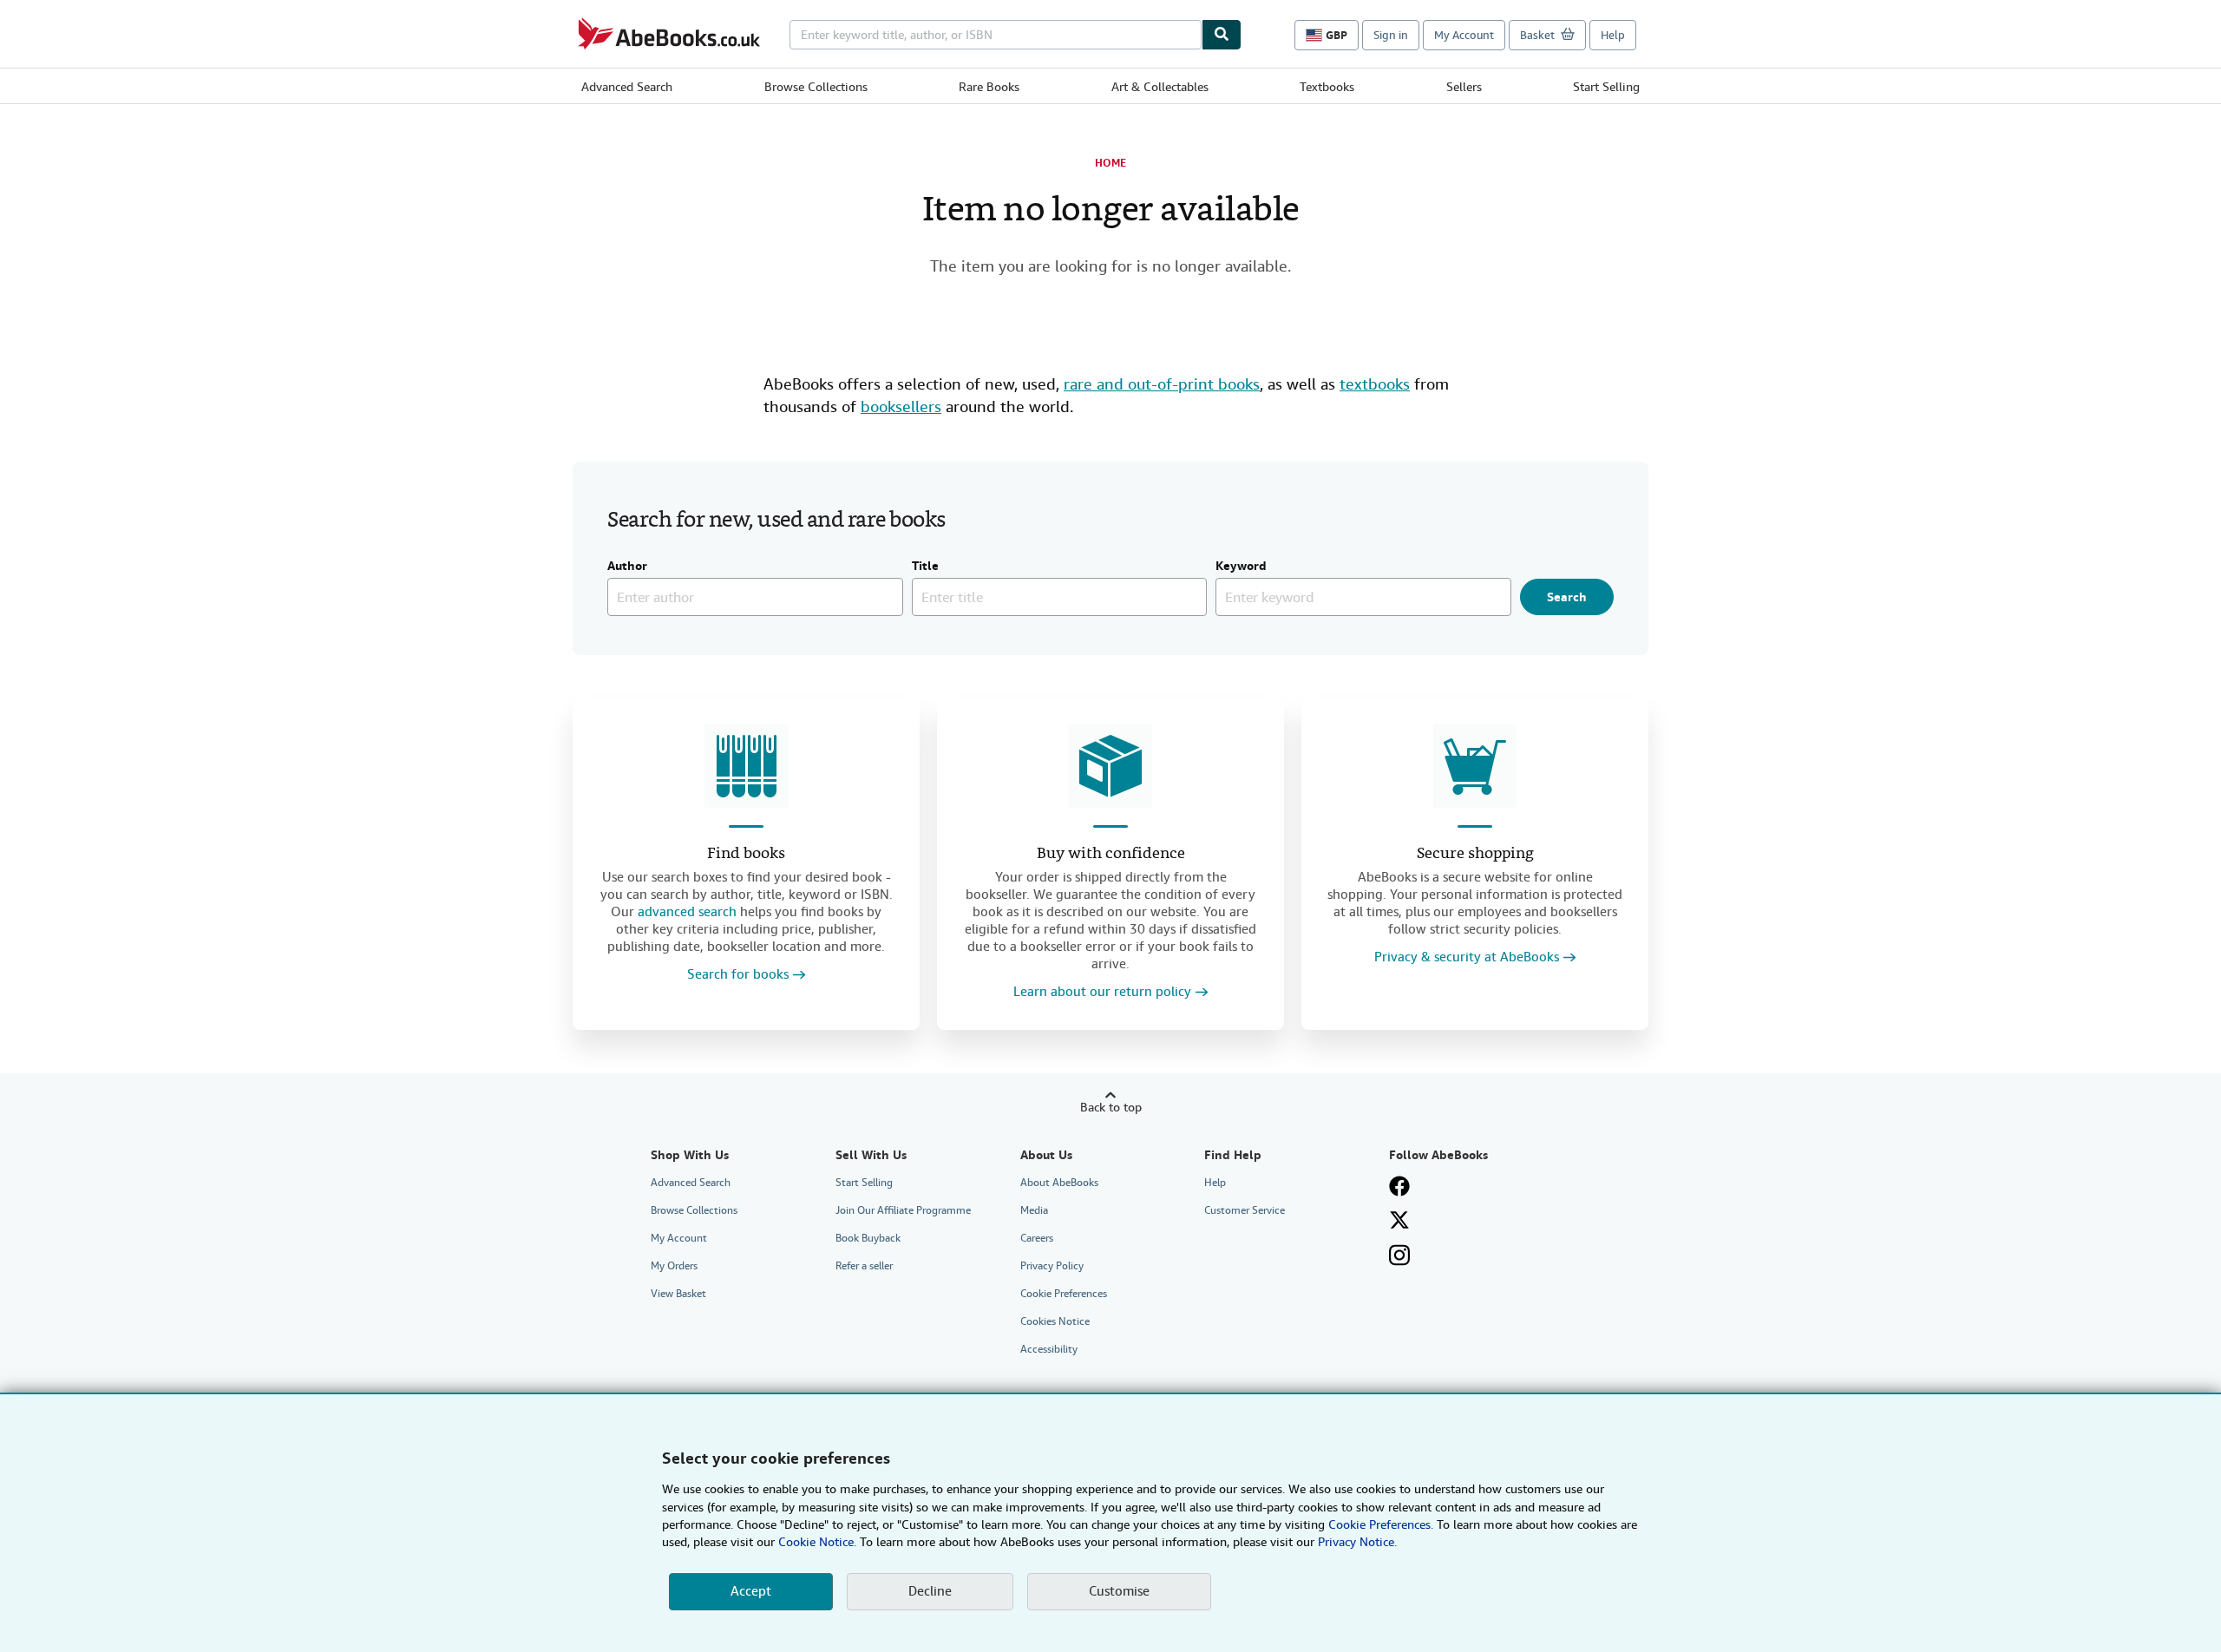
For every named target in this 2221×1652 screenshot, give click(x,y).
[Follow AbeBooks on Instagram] (1399, 1255)
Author (627, 567)
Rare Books (989, 87)
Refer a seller (864, 1266)
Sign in (1391, 35)
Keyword (1241, 567)
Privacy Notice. (1357, 1542)
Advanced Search (627, 87)
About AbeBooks (1059, 1183)
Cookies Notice (1055, 1321)
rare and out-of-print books (1162, 384)
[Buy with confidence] (1110, 766)
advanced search (687, 912)
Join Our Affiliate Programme (903, 1210)
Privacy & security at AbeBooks (1467, 957)
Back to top (1111, 1107)
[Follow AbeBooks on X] (1399, 1220)
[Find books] (746, 766)
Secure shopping (1475, 854)
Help (1613, 35)
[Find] (1222, 35)
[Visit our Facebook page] (1399, 1186)
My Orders (674, 1266)
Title (925, 567)
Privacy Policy (1052, 1266)
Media (1034, 1210)
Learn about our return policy (1102, 992)
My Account (1464, 35)
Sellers (1464, 87)
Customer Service (1245, 1210)
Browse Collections (816, 87)
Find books (746, 854)
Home (1110, 163)
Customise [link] (1119, 1591)
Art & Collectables (1160, 87)
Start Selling (1606, 87)
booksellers (901, 406)
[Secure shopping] (1475, 766)
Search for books (738, 975)
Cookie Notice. (817, 1542)
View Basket (678, 1294)
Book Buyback (868, 1238)
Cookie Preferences (1064, 1294)
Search (1567, 597)
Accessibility (1049, 1349)
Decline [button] (930, 1591)
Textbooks (1327, 87)
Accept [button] (751, 1591)
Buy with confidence (1111, 854)
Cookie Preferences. (1381, 1524)
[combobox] (996, 35)
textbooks (1375, 384)
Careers (1037, 1238)
